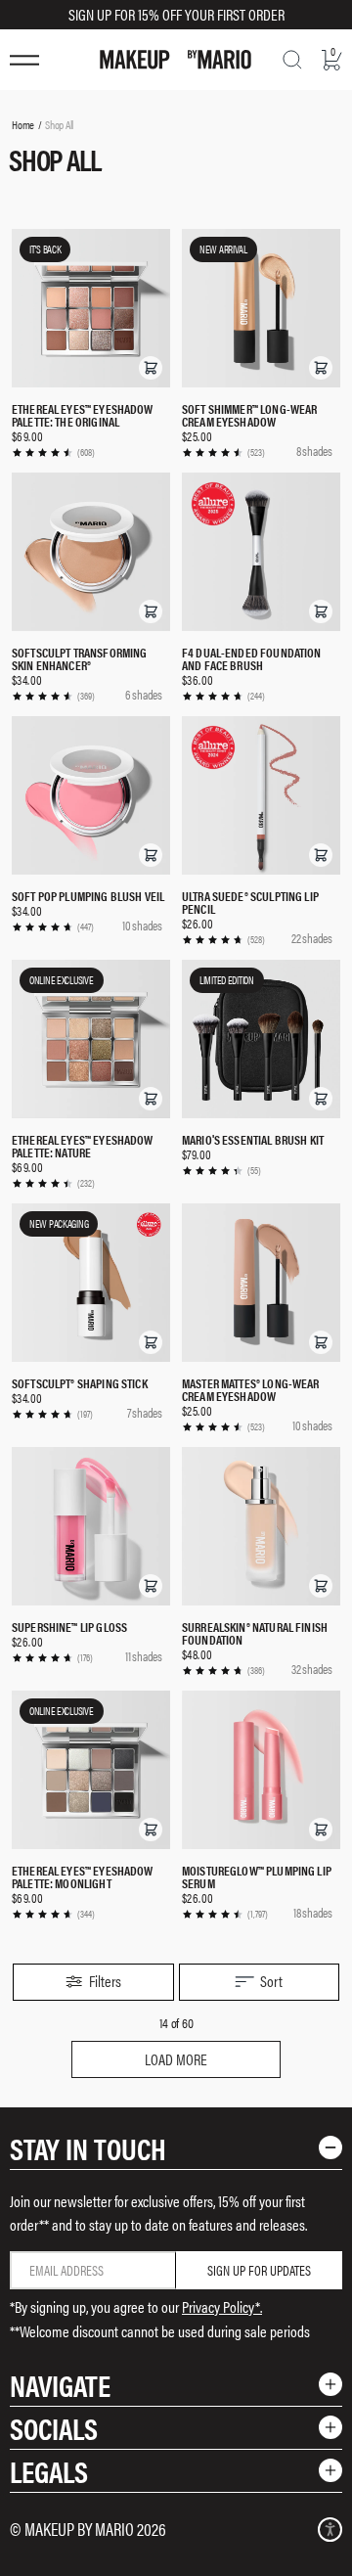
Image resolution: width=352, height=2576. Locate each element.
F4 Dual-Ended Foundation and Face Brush (252, 658)
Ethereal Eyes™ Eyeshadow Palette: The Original (83, 415)
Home (23, 124)
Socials (54, 2428)
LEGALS (49, 2471)
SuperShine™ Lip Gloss (69, 1627)
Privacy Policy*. (222, 2306)
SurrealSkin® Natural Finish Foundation (255, 1633)
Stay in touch (88, 2148)
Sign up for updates (259, 2270)
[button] (151, 368)
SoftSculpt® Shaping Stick (80, 1383)
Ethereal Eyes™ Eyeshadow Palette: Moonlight (83, 1876)
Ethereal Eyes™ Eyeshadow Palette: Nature (83, 1146)
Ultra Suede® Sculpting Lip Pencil (250, 902)
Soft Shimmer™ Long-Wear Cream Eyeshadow (249, 415)
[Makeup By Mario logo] (176, 60)
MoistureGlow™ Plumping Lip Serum (257, 1876)
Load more (176, 2059)
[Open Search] (292, 60)
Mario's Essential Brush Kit (253, 1139)
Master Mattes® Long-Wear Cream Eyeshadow (251, 1389)
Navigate (60, 2385)
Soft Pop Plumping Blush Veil (88, 896)
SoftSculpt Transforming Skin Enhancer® (79, 658)
